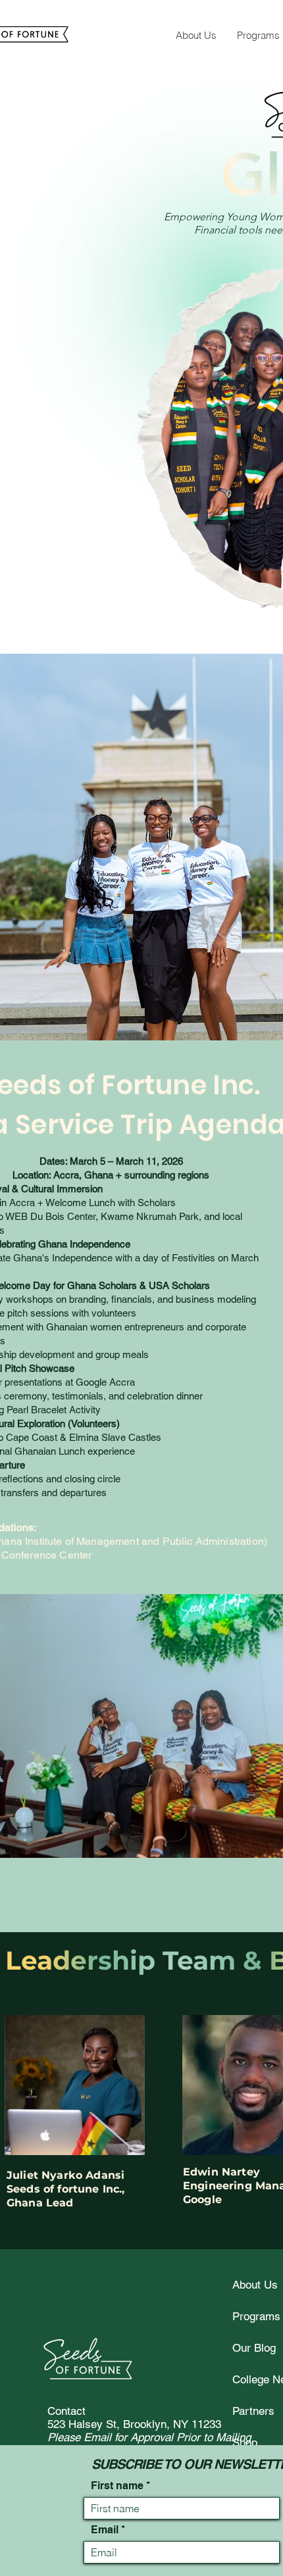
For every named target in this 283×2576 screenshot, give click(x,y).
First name (117, 2486)
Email (105, 2530)
